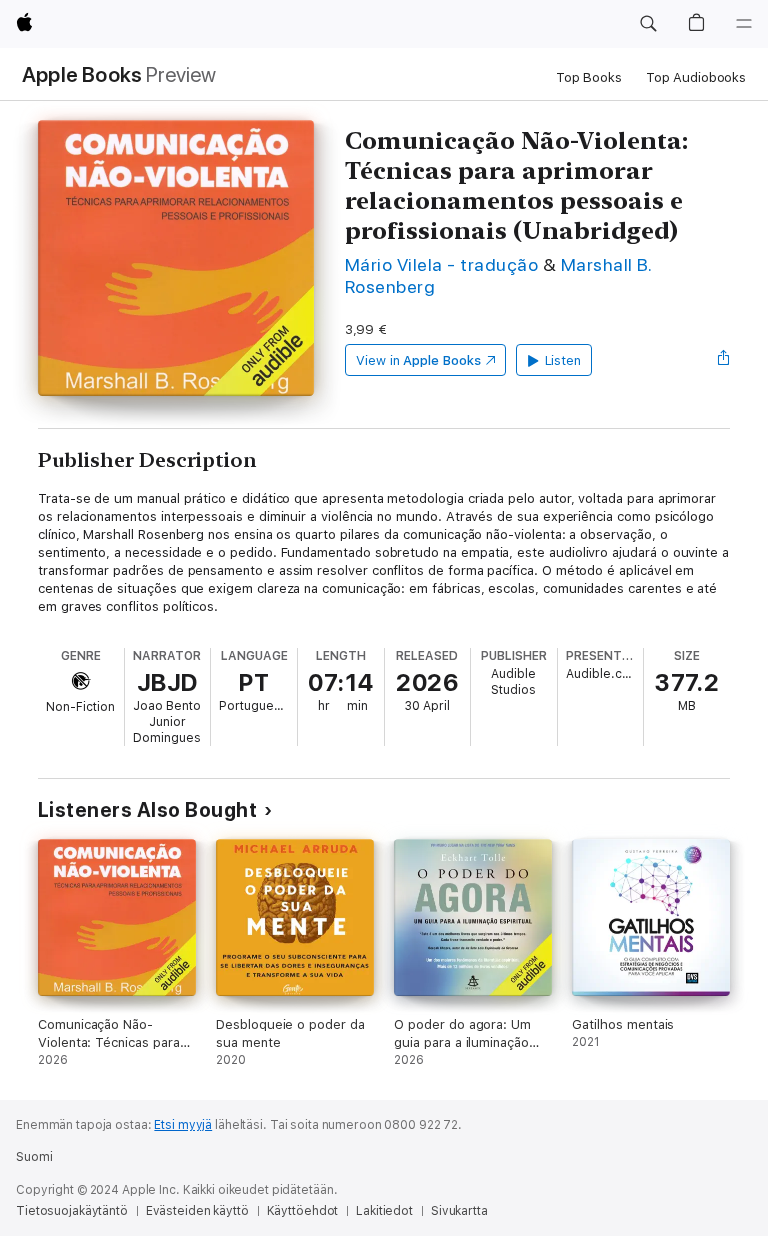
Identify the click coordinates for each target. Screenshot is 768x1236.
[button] (648, 24)
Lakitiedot (384, 1211)
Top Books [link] (589, 77)
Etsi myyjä (183, 1125)
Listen (563, 360)
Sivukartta (459, 1211)
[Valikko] (744, 24)
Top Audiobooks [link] (696, 77)
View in (418, 360)
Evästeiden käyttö (197, 1211)
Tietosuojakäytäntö (72, 1211)
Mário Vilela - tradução (441, 264)
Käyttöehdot (303, 1211)
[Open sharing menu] (724, 360)
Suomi (34, 1157)
